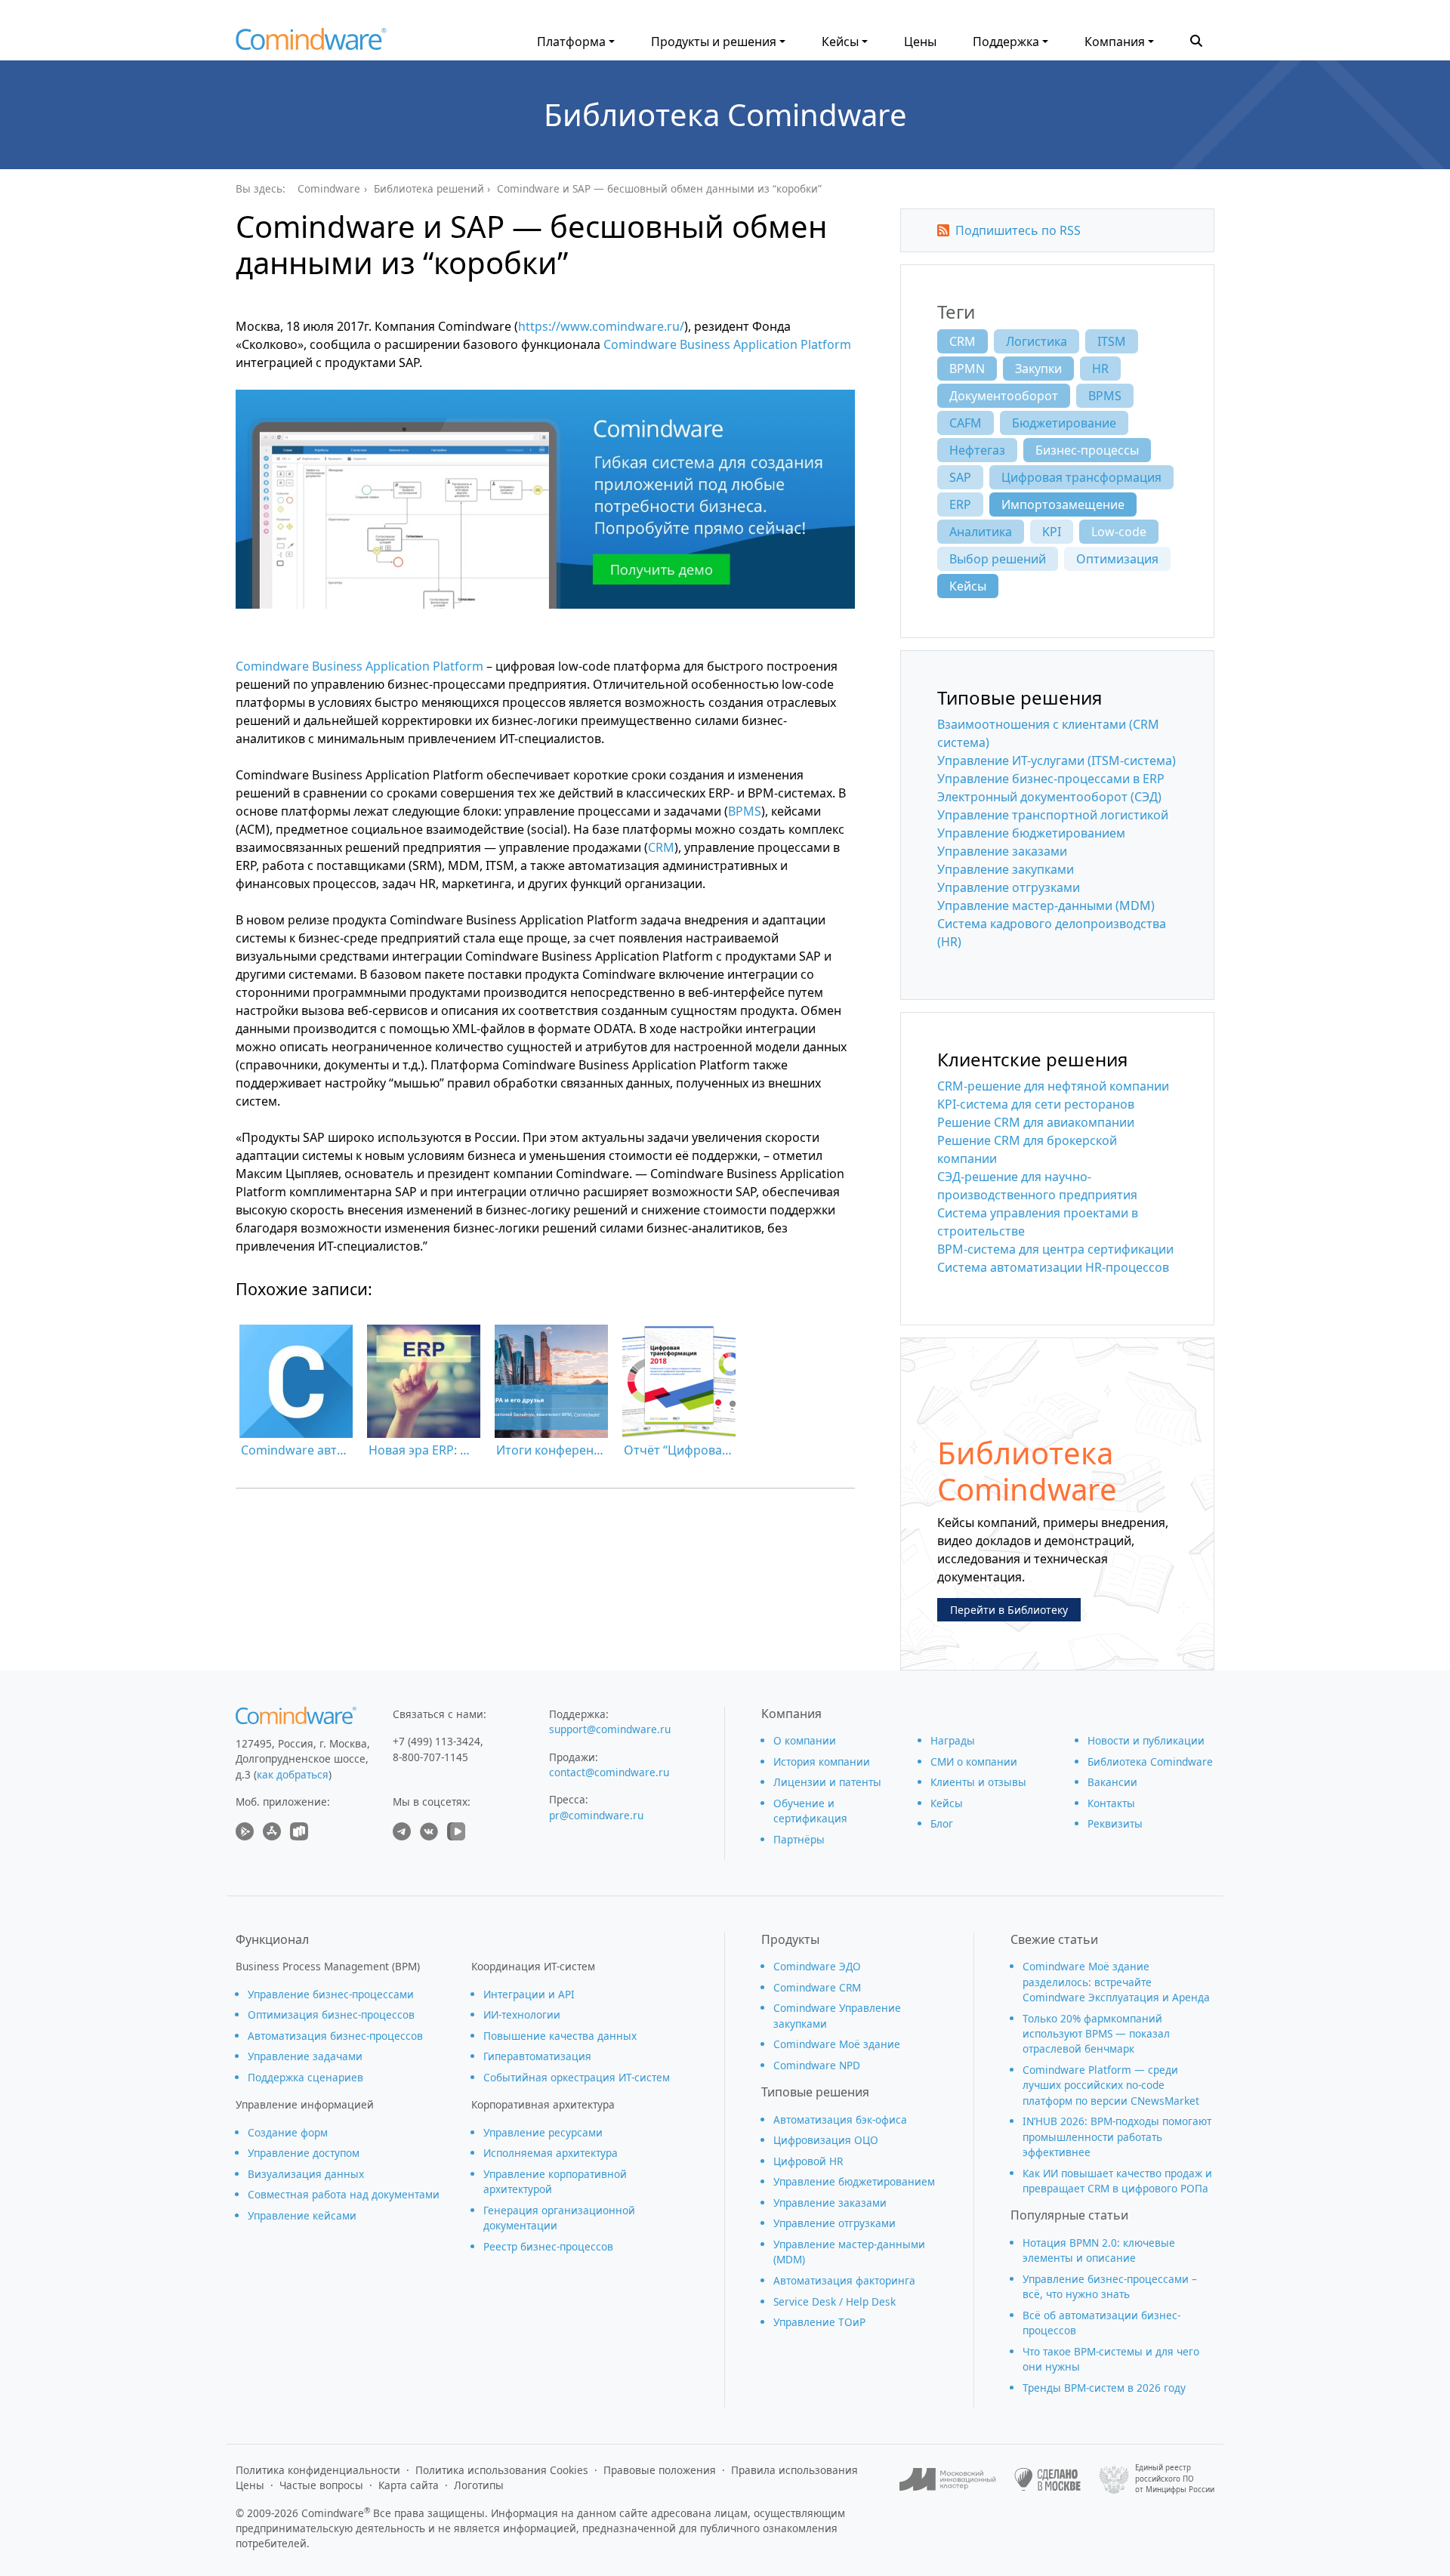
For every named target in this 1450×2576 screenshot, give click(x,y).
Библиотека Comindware (725, 114)
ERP (960, 504)
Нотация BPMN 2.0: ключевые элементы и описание (1099, 2250)
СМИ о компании (974, 1762)
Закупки (1038, 369)
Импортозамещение (1063, 504)
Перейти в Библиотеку (1009, 1610)
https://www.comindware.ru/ (601, 326)
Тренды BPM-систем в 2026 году (1104, 2388)
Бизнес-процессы (1087, 450)
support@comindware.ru (610, 1729)
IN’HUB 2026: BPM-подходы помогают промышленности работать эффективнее (1117, 2136)
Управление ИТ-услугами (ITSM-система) (1057, 760)
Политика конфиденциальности (318, 2470)
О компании (805, 1740)
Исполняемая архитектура (551, 2153)
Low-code (1119, 532)
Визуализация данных (306, 2174)
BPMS (745, 811)
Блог (942, 1823)
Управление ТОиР (819, 2322)
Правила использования (794, 2470)
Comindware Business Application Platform (727, 344)
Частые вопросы (321, 2485)
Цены (920, 42)
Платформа (571, 42)
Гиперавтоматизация (537, 2056)
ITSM (1112, 341)
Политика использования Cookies (502, 2470)
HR (1100, 369)
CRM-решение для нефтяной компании (1053, 1086)
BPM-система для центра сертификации (1055, 1249)
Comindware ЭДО (817, 1966)
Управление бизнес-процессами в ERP (1051, 779)
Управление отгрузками (1009, 887)
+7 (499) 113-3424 (437, 1741)
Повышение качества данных (560, 2036)
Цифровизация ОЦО (826, 2140)
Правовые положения (660, 2470)
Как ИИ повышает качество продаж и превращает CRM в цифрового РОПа (1117, 2181)
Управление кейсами (302, 2215)
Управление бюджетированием (1031, 833)
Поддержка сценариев (305, 2077)
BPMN (967, 369)
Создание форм (288, 2132)
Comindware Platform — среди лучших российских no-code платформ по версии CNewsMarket (1111, 2085)
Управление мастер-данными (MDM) (1046, 905)
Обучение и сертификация (810, 1811)
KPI (1052, 532)
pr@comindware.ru (596, 1815)
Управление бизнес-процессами (331, 1994)
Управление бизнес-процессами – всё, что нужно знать (1110, 2286)
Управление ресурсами (543, 2132)
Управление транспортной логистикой (1053, 815)
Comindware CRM (817, 1987)
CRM (661, 847)
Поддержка (1006, 42)
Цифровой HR (808, 2161)
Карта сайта (409, 2485)
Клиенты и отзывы (978, 1782)
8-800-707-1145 (430, 1757)
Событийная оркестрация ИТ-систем (577, 2077)
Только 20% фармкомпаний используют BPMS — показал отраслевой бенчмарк (1096, 2034)
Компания (1115, 42)
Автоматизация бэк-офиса (840, 2119)
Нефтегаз (977, 450)
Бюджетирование (1064, 423)
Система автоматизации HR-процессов (1053, 1267)
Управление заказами (1002, 851)
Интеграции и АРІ (529, 1994)
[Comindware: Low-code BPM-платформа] (311, 43)
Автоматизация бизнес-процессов (335, 2036)
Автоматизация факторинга (844, 2280)
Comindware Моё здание (837, 2044)
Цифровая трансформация (1081, 477)
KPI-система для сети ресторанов (1036, 1104)
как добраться (293, 1774)
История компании (822, 1762)
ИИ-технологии (522, 2015)
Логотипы (479, 2485)
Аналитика (981, 532)
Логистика (1037, 341)
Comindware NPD (817, 2065)
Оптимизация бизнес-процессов (331, 2015)
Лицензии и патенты (827, 1782)
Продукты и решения (714, 42)
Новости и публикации (1146, 1740)
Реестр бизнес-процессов (548, 2246)
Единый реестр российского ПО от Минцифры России (1175, 2479)
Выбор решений (998, 559)
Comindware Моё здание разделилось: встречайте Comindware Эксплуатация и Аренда (1116, 1982)
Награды (953, 1740)
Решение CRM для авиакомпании (1036, 1122)
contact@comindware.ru (609, 1772)
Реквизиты (1115, 1823)
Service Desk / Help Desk (835, 2301)
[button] (1196, 39)
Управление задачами (305, 2056)
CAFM (966, 423)
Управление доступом (304, 2153)
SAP (960, 477)
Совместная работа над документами (344, 2194)
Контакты (1111, 1803)
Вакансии (1112, 1782)
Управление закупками (1006, 869)
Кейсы (840, 42)
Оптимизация (1117, 559)
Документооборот (1004, 396)
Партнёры (799, 1839)
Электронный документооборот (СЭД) (1049, 797)
